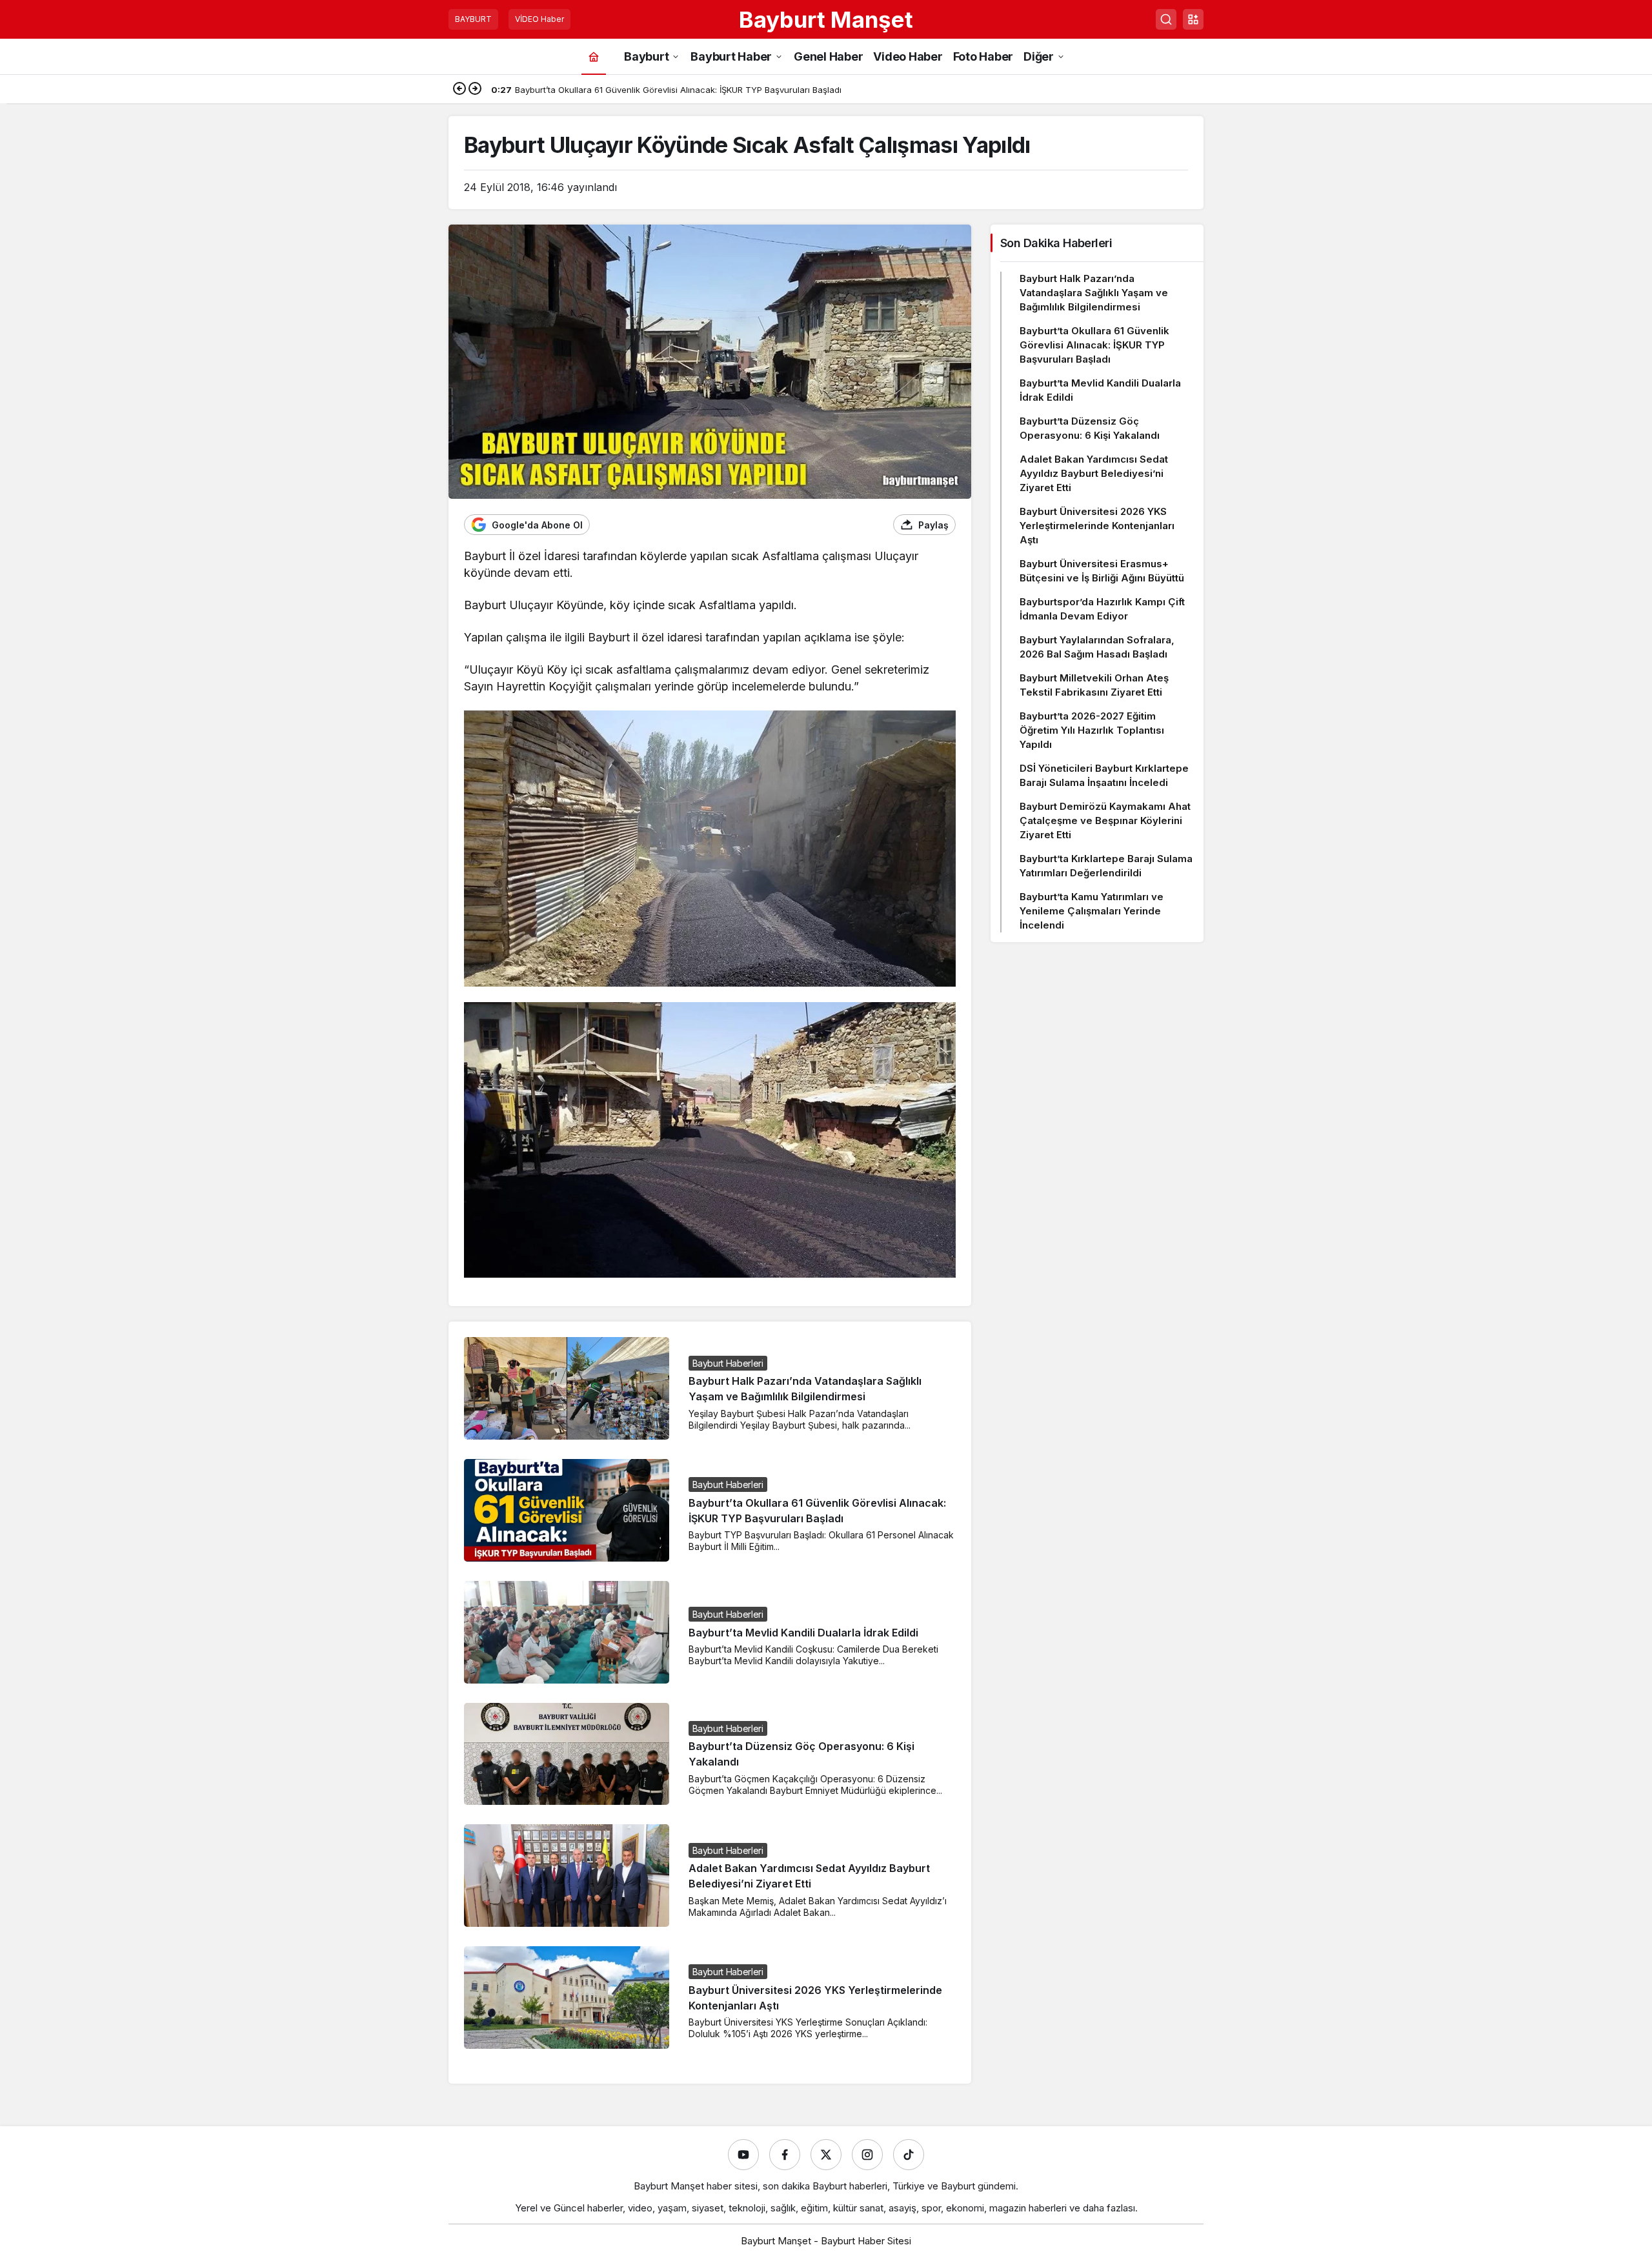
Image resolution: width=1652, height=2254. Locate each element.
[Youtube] (743, 2155)
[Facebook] (785, 2155)
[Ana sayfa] (594, 56)
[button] (1193, 19)
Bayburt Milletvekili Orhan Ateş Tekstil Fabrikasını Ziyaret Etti (1094, 685)
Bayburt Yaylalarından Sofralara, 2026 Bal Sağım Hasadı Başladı (1097, 647)
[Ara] (1166, 19)
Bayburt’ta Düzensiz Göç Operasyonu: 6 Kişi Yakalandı (1090, 428)
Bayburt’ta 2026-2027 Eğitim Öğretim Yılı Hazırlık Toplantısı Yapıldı (1092, 730)
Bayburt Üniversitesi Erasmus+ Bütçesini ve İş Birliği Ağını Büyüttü (1102, 571)
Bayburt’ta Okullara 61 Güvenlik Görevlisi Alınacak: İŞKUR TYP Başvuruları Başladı (1094, 345)
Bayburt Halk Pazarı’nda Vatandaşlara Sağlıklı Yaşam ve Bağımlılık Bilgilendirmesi (1094, 293)
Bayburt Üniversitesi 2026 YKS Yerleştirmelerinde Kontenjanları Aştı (1097, 526)
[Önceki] (459, 90)
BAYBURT (473, 19)
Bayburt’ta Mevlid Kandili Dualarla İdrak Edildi (803, 1633)
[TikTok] (909, 2155)
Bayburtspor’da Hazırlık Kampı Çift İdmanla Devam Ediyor (1102, 609)
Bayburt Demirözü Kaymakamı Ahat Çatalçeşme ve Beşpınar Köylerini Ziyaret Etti (1105, 820)
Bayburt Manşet (826, 19)
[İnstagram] (867, 2155)
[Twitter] (826, 2155)
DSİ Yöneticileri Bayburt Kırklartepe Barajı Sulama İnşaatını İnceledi (1104, 775)
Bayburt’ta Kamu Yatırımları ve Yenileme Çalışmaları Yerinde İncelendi (1092, 911)
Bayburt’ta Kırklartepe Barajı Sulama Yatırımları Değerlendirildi (1106, 866)
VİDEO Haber (539, 19)
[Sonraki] (475, 90)
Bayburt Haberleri (728, 1363)
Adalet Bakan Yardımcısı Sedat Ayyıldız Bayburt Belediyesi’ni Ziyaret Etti (1094, 473)
